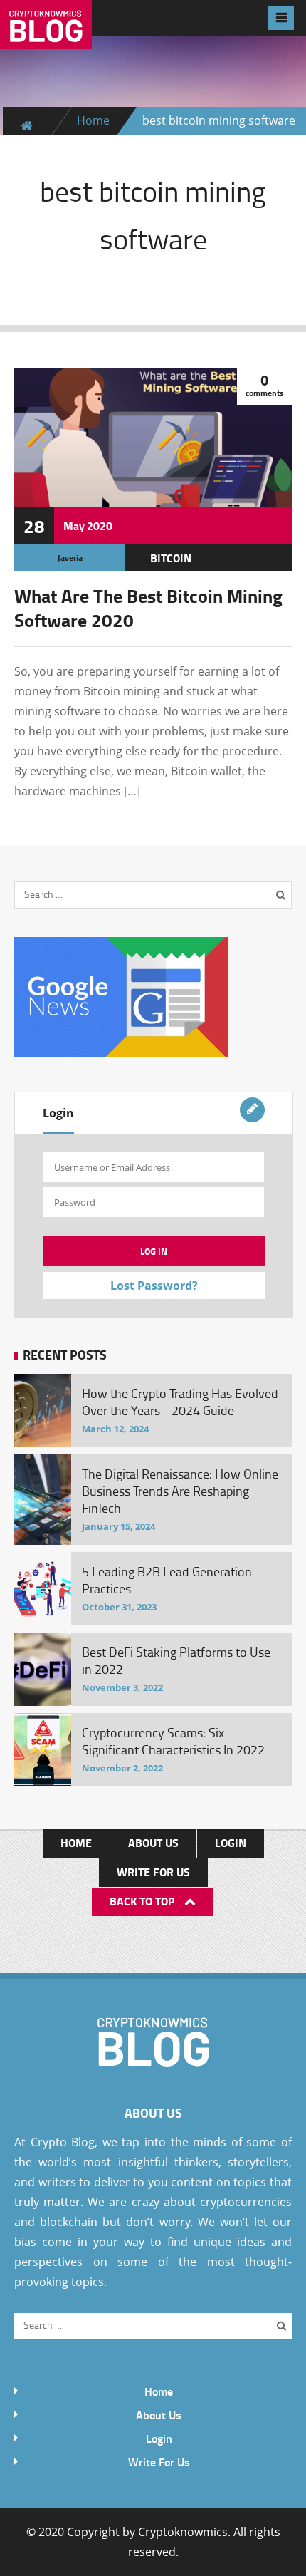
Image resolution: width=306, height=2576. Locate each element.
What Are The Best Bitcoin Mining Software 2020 (148, 608)
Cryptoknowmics (183, 2532)
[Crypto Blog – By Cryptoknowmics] (46, 38)
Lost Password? (154, 1286)
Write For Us (153, 1872)
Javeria (70, 558)
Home (93, 120)
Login (58, 1113)
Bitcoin (171, 558)
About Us (153, 1842)
